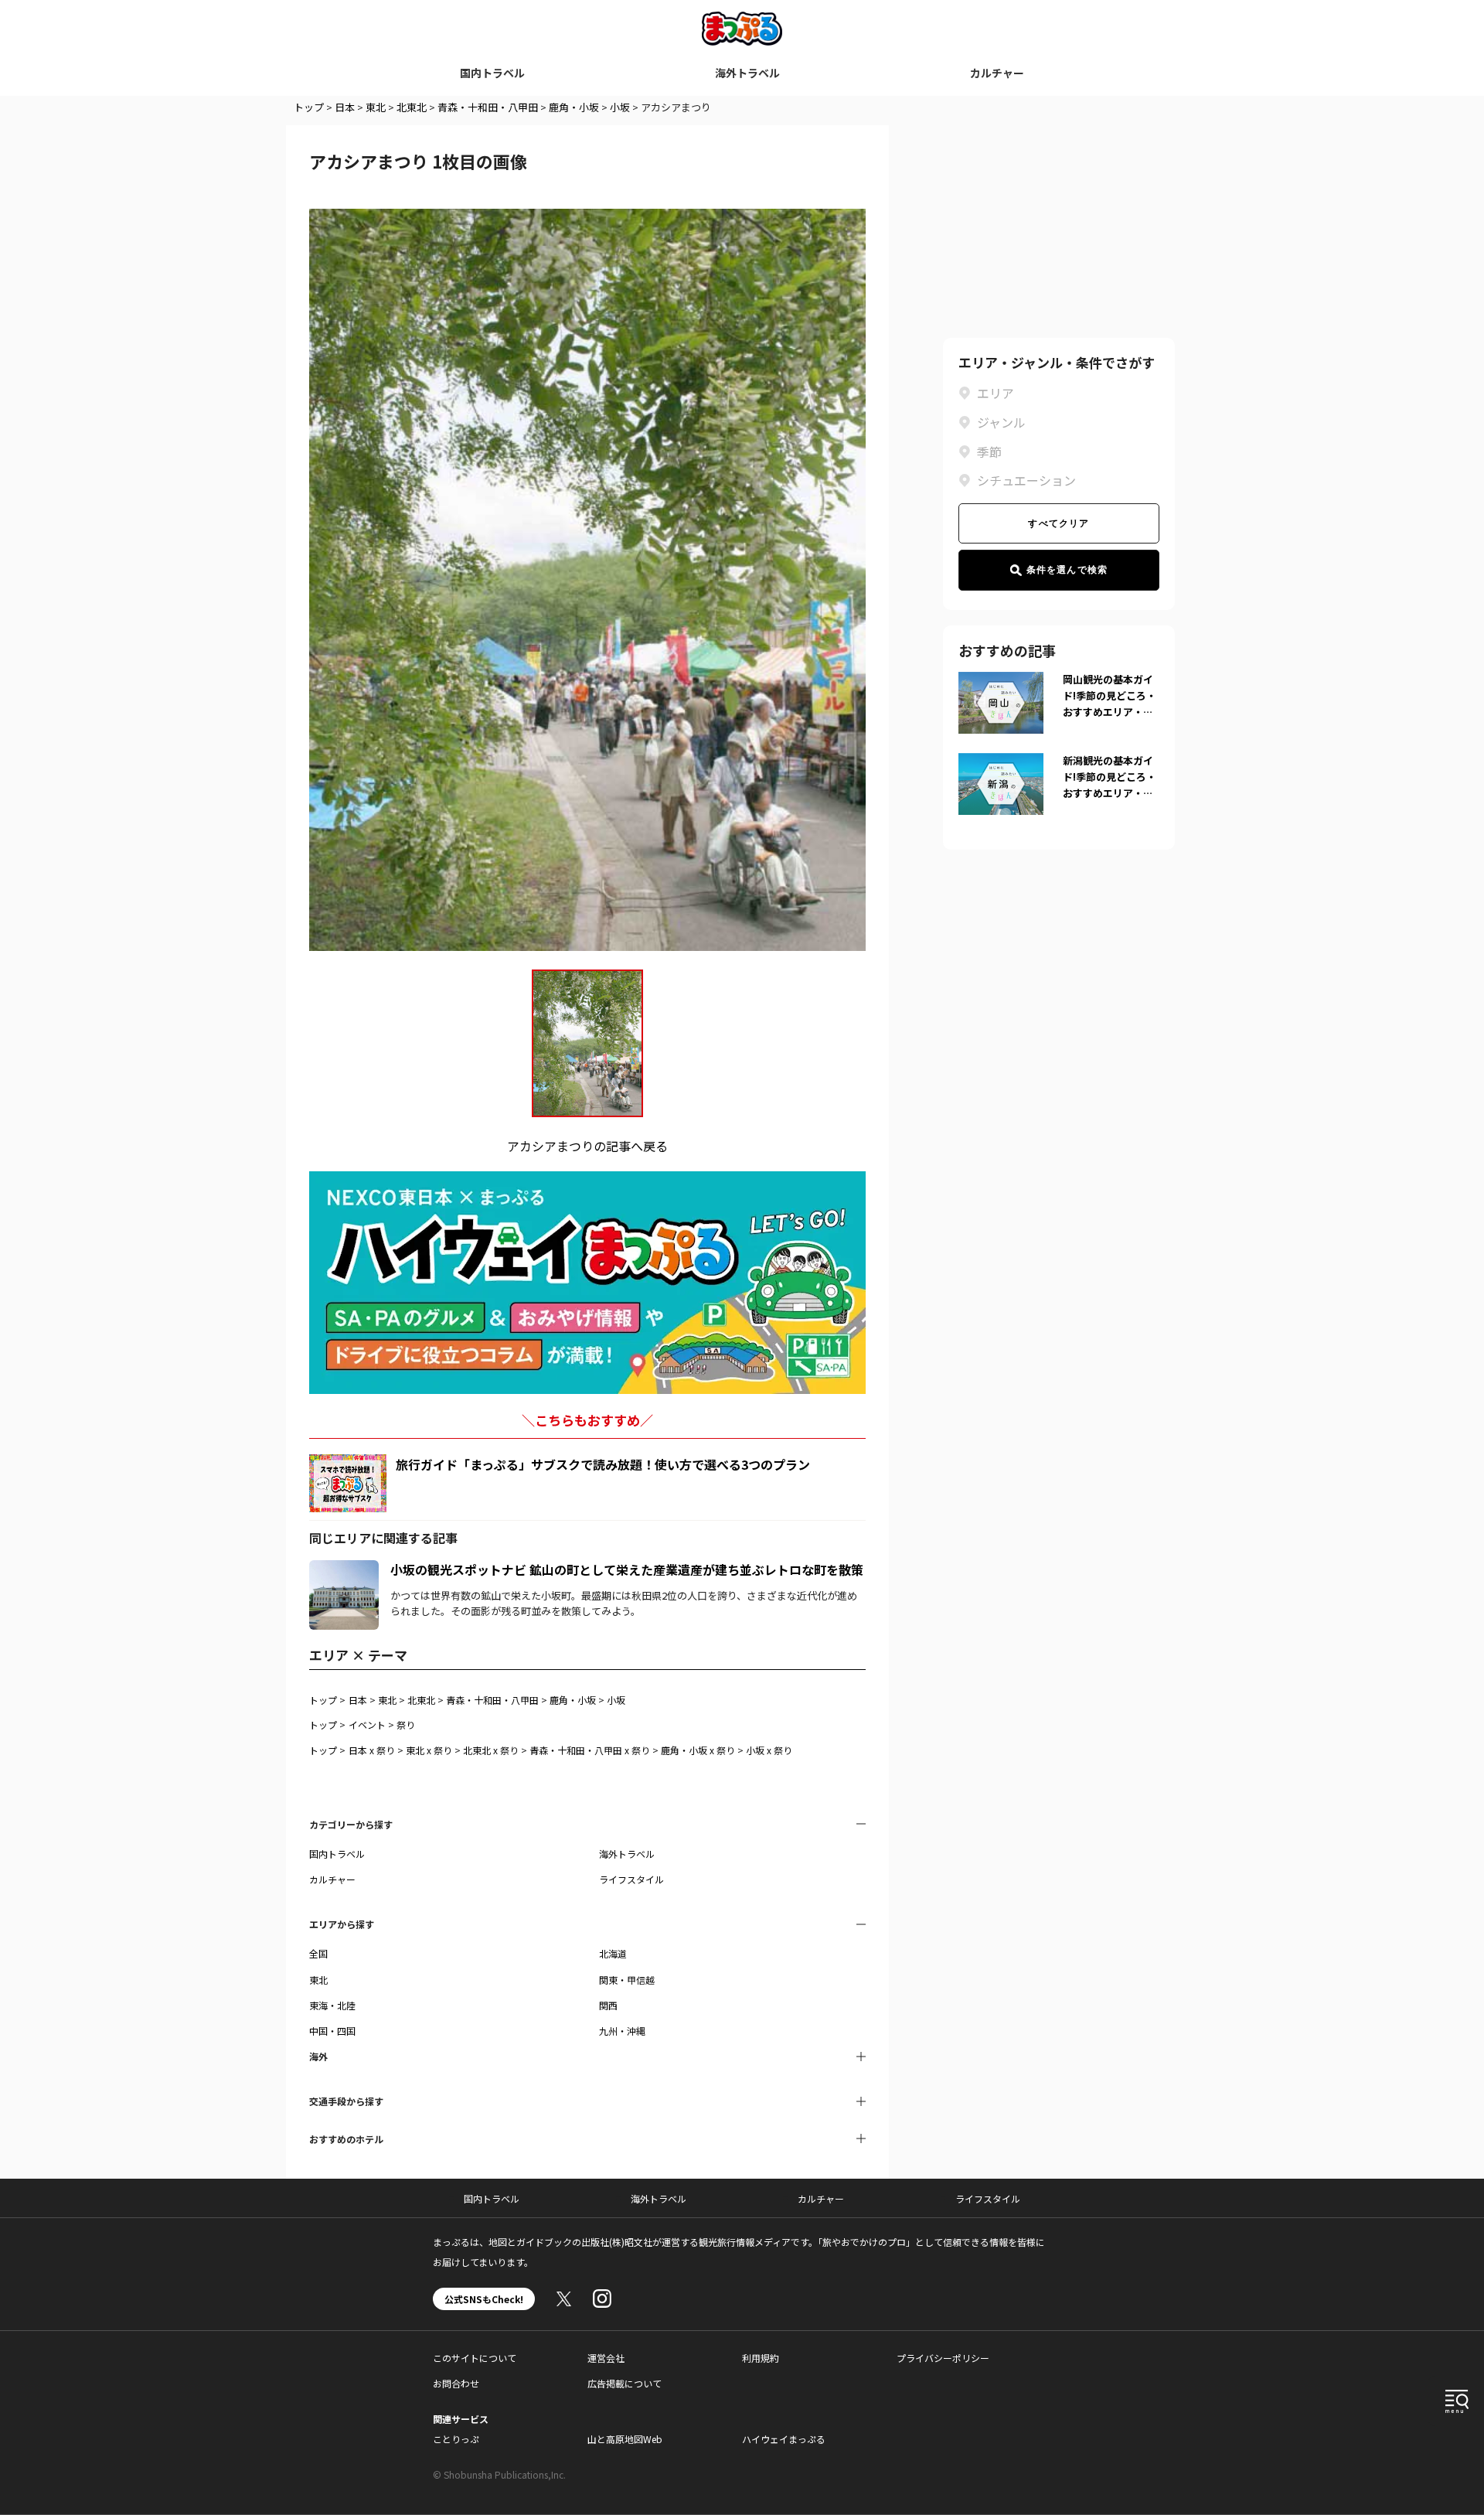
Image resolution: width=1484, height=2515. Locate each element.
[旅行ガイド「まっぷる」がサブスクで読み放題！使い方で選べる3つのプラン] (348, 1483)
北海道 (613, 1953)
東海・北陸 (332, 2005)
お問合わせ (456, 2383)
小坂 (620, 107)
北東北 (412, 107)
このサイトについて (475, 2358)
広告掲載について (625, 2383)
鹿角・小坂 (574, 107)
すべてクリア (1059, 523)
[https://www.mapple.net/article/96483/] (344, 1569)
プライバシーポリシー (943, 2358)
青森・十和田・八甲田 (488, 107)
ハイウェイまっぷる (784, 2439)
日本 (345, 107)
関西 (608, 2005)
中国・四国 (332, 2031)
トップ (309, 107)
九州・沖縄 (622, 2031)
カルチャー (997, 73)
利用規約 (761, 2358)
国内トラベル (492, 73)
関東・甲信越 (627, 1980)
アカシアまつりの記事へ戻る (587, 1146)
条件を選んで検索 (1067, 570)
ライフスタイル (631, 1879)
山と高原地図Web (625, 2439)
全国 (318, 1953)
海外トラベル (747, 73)
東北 (376, 107)
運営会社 (606, 2358)
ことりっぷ (456, 2439)
